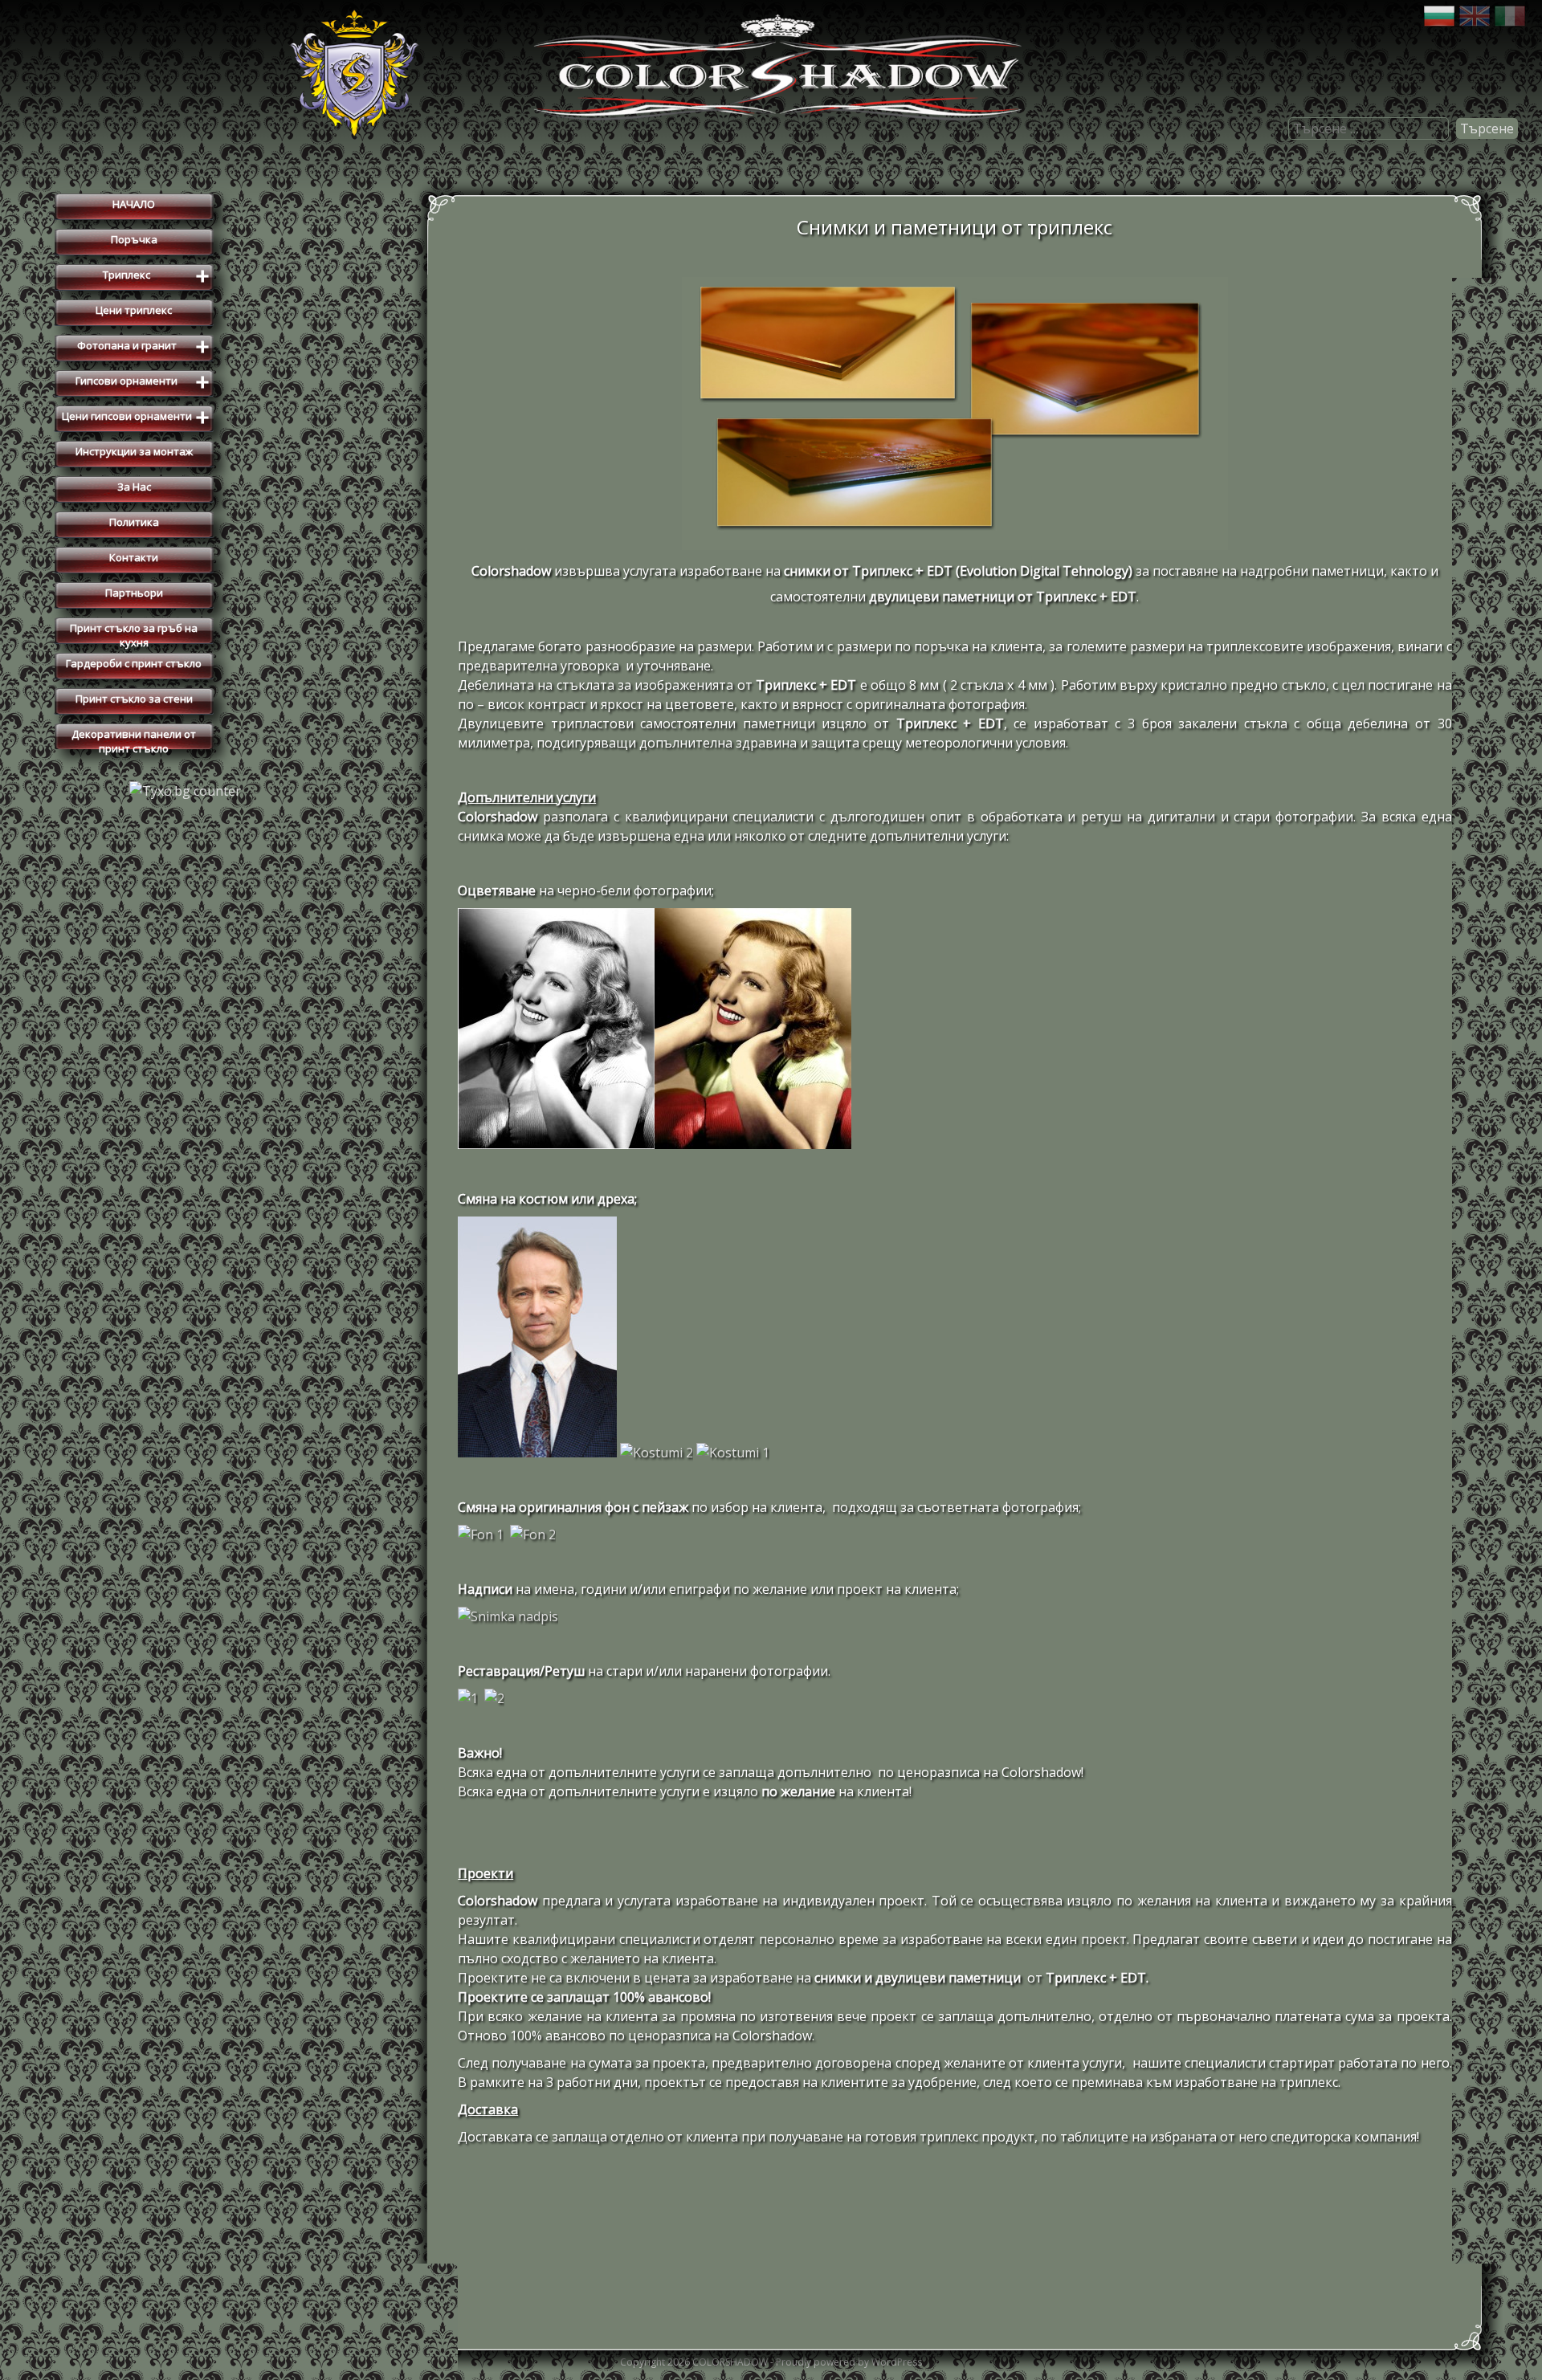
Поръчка (134, 239)
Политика (134, 522)
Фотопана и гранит (144, 348)
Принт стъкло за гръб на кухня (134, 632)
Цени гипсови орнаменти (136, 418)
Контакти (134, 557)
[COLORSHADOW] (771, 132)
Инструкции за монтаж (134, 451)
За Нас (134, 487)
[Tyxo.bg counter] (185, 791)
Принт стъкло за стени (134, 699)
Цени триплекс (134, 310)
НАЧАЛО (134, 204)
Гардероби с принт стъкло (134, 663)
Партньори (134, 593)
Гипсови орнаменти (143, 383)
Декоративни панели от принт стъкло (134, 738)
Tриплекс (156, 277)
